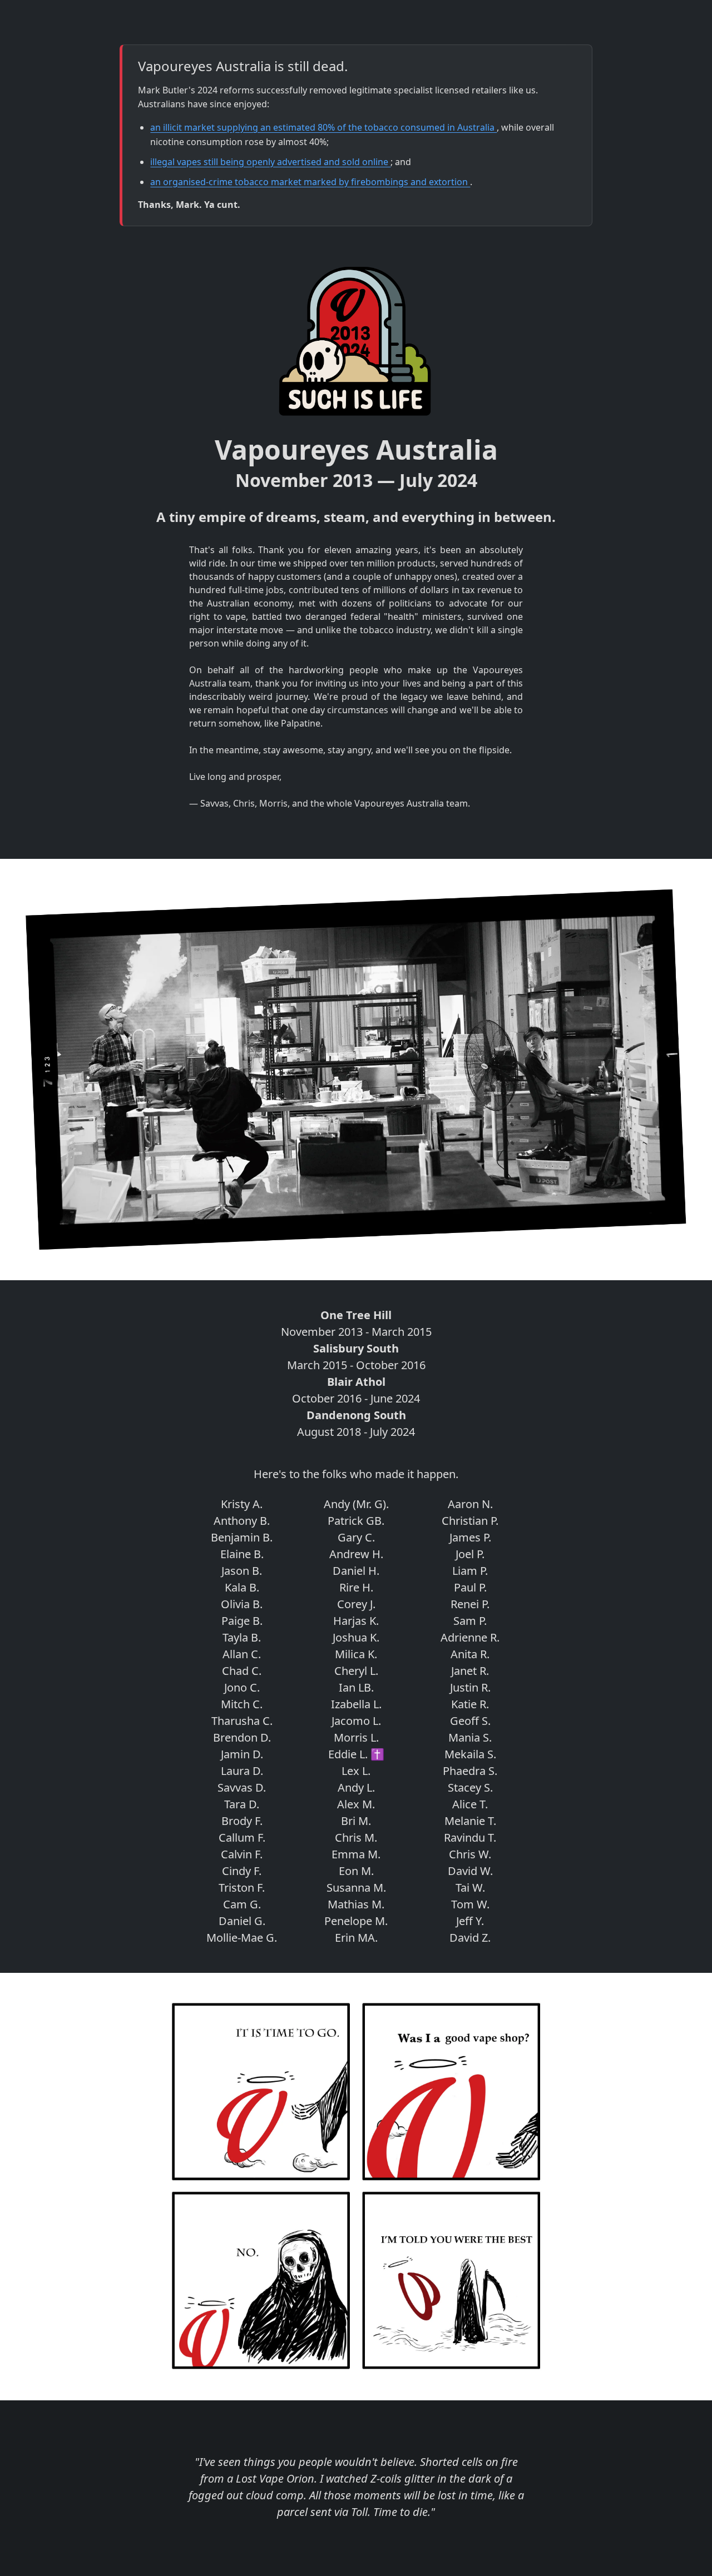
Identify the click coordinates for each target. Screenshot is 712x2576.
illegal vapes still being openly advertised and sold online (270, 162)
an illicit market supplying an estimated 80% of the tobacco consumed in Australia (323, 127)
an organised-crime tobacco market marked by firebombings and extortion (310, 182)
